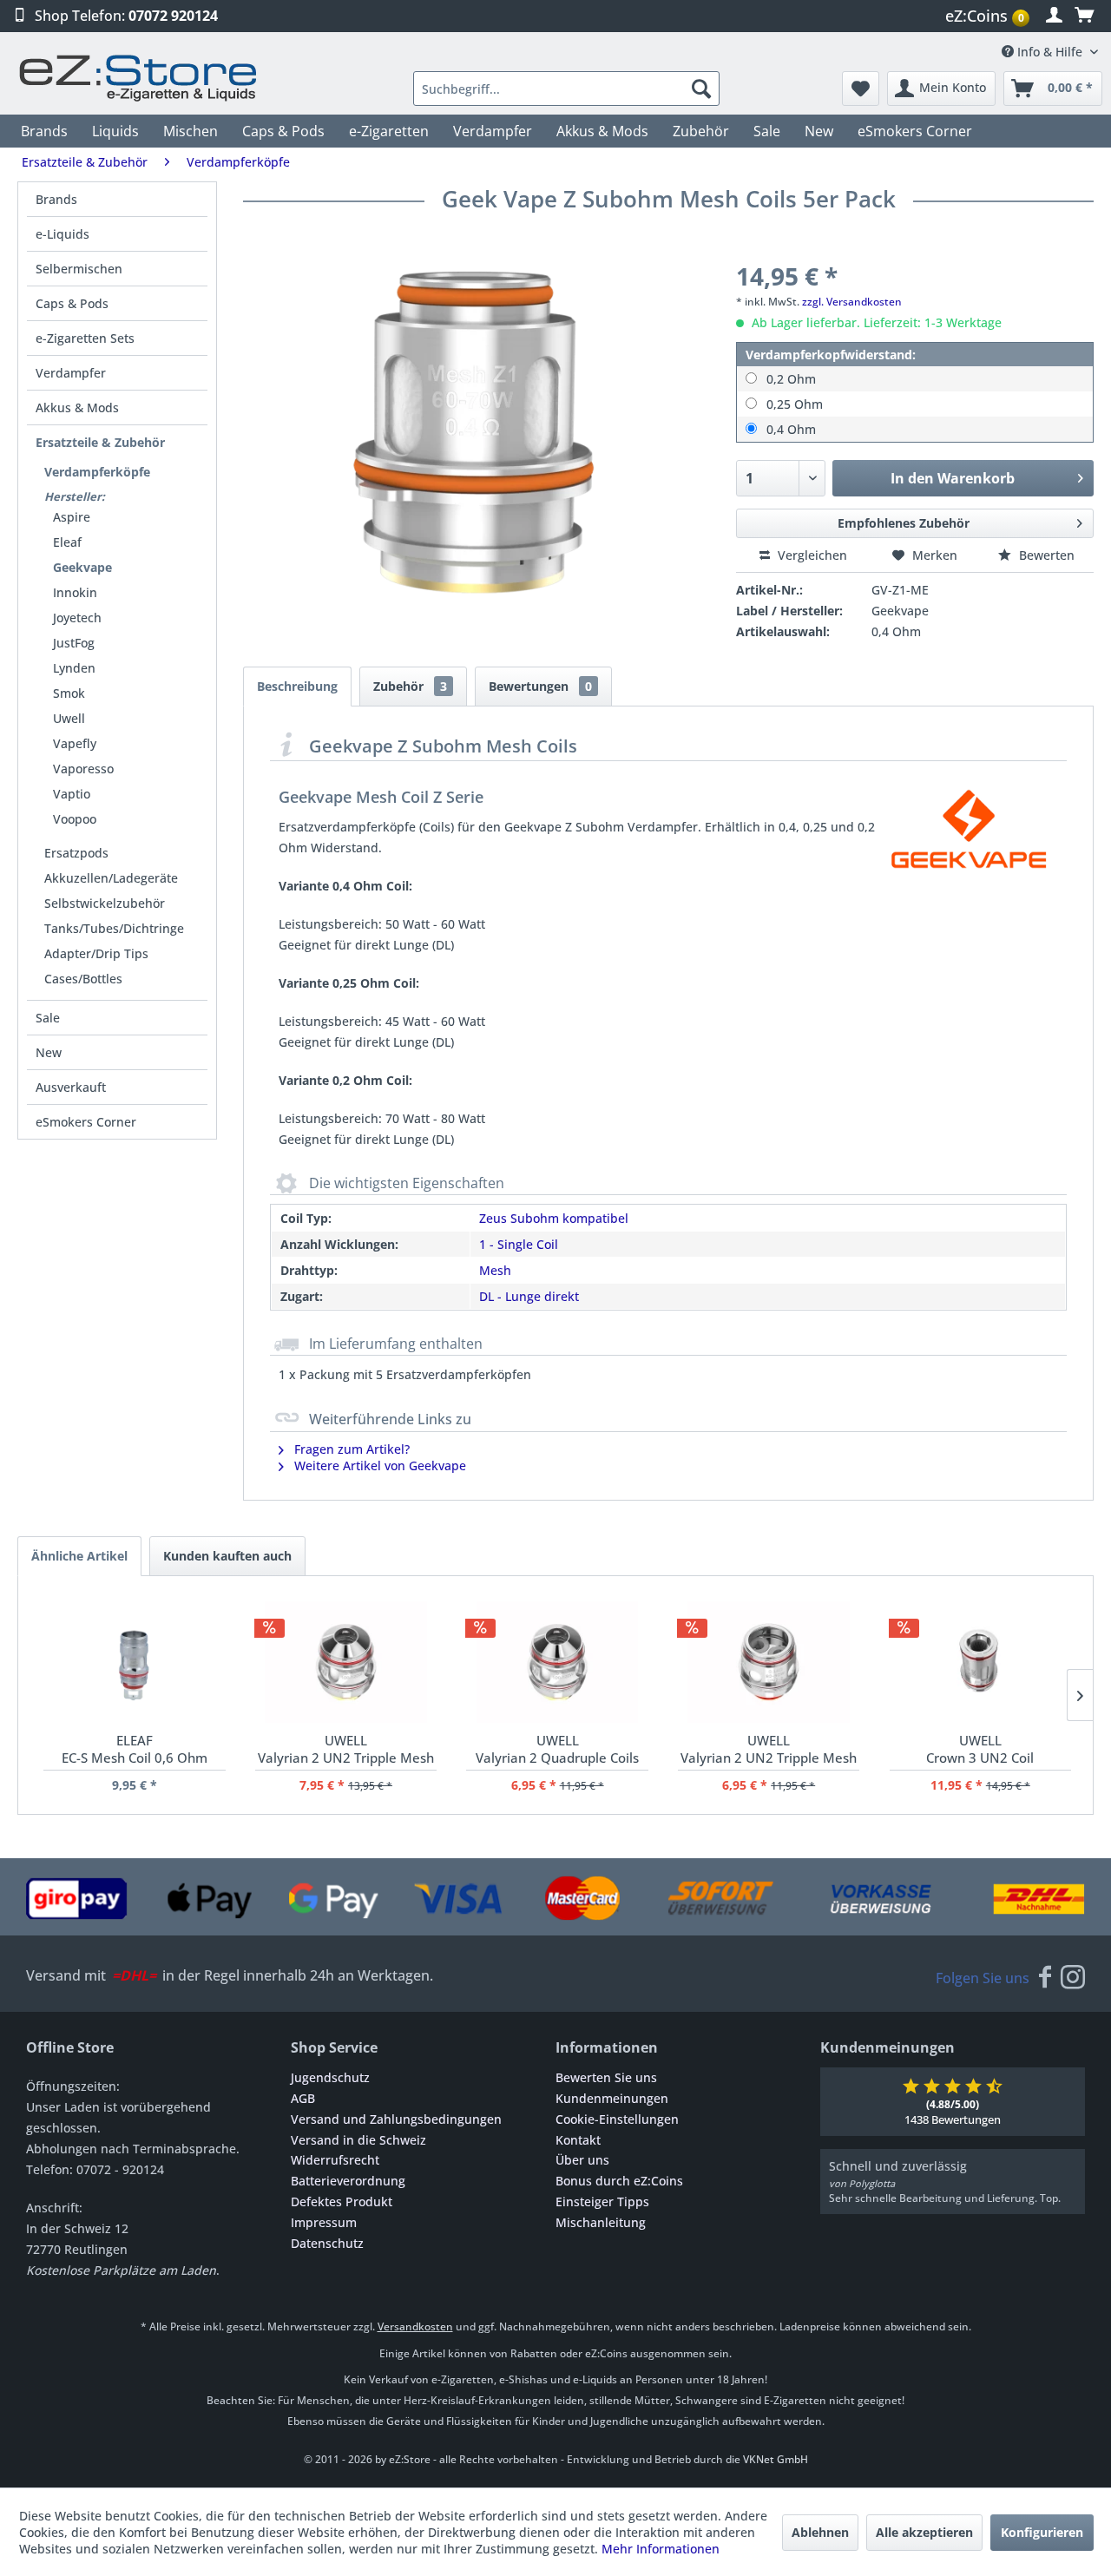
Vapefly (75, 743)
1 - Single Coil (519, 1244)
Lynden (74, 668)
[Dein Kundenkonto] (1054, 16)
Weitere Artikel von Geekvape (378, 1465)
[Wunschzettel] (861, 89)
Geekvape (82, 567)
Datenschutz (327, 2243)
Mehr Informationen (661, 2549)
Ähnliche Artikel (79, 1556)
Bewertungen (540, 686)
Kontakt (578, 2140)
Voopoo (75, 819)
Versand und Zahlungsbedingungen (396, 2119)
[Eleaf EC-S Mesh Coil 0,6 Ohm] (134, 1662)
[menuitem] (989, 16)
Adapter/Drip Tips (96, 953)
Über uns (582, 2160)
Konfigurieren (1042, 2532)
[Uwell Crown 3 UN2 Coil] (980, 1662)
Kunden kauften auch (227, 1556)
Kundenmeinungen (612, 2098)
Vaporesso (83, 769)
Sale (48, 1018)
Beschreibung (297, 686)
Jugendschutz (330, 2077)
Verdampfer (71, 373)
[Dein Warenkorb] (1084, 16)
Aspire (72, 517)
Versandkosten (415, 2326)
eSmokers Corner (86, 1122)
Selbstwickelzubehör (105, 903)
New (49, 1052)
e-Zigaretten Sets (85, 338)
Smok (69, 693)
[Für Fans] (1045, 1978)
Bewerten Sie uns (606, 2077)
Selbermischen (79, 269)
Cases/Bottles (83, 979)
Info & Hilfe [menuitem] (1050, 52)
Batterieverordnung (348, 2181)
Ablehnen (820, 2532)
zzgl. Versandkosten (852, 302)
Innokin (75, 592)
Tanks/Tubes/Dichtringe (114, 928)
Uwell (69, 718)
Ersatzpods (76, 853)
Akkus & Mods (77, 407)
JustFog (74, 643)
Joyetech (77, 618)
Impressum (324, 2222)
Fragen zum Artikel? (350, 1449)
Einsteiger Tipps (602, 2201)
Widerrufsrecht (335, 2160)
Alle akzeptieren (924, 2532)
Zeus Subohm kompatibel (554, 1218)
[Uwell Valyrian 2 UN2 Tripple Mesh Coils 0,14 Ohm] (769, 1662)
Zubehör (410, 686)
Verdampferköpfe (97, 472)
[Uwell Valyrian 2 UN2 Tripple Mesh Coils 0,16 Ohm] (346, 1662)
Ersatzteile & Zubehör (100, 442)
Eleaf (67, 542)
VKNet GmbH (776, 2459)
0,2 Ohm (791, 379)
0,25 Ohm (795, 404)
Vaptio (72, 794)
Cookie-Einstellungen (617, 2119)
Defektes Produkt (342, 2201)
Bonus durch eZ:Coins (619, 2181)
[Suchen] (701, 89)
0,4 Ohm (791, 429)
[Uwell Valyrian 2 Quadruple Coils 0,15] (557, 1662)
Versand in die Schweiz (358, 2140)
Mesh (495, 1270)
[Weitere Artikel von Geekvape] (969, 829)
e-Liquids (62, 234)
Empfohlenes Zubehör (904, 523)
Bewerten (1045, 555)
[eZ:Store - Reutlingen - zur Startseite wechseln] (139, 78)
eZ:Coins (985, 16)
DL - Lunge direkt (529, 1296)
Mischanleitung (601, 2222)
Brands (56, 199)
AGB (303, 2098)
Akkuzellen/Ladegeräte (111, 878)
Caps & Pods (72, 303)
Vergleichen (811, 555)
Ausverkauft (71, 1087)
